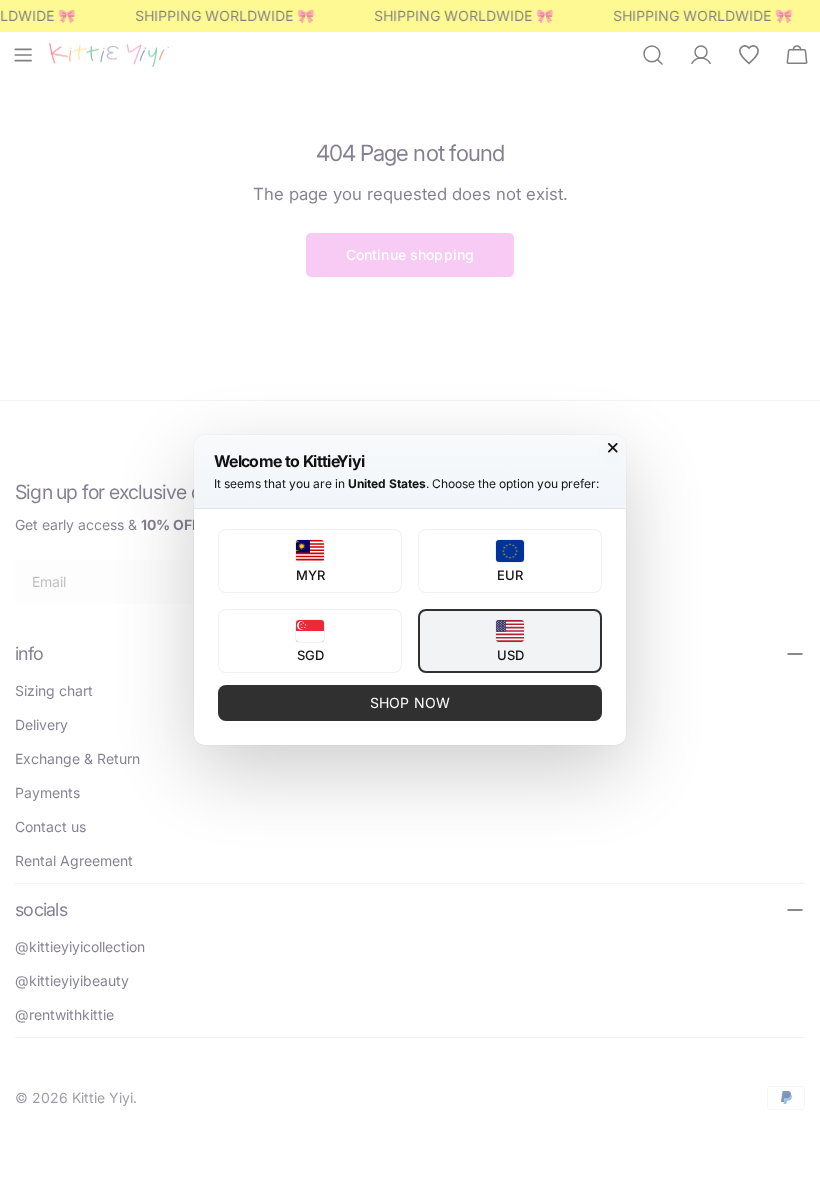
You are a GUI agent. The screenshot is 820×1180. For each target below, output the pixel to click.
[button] (310, 561)
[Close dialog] (613, 448)
